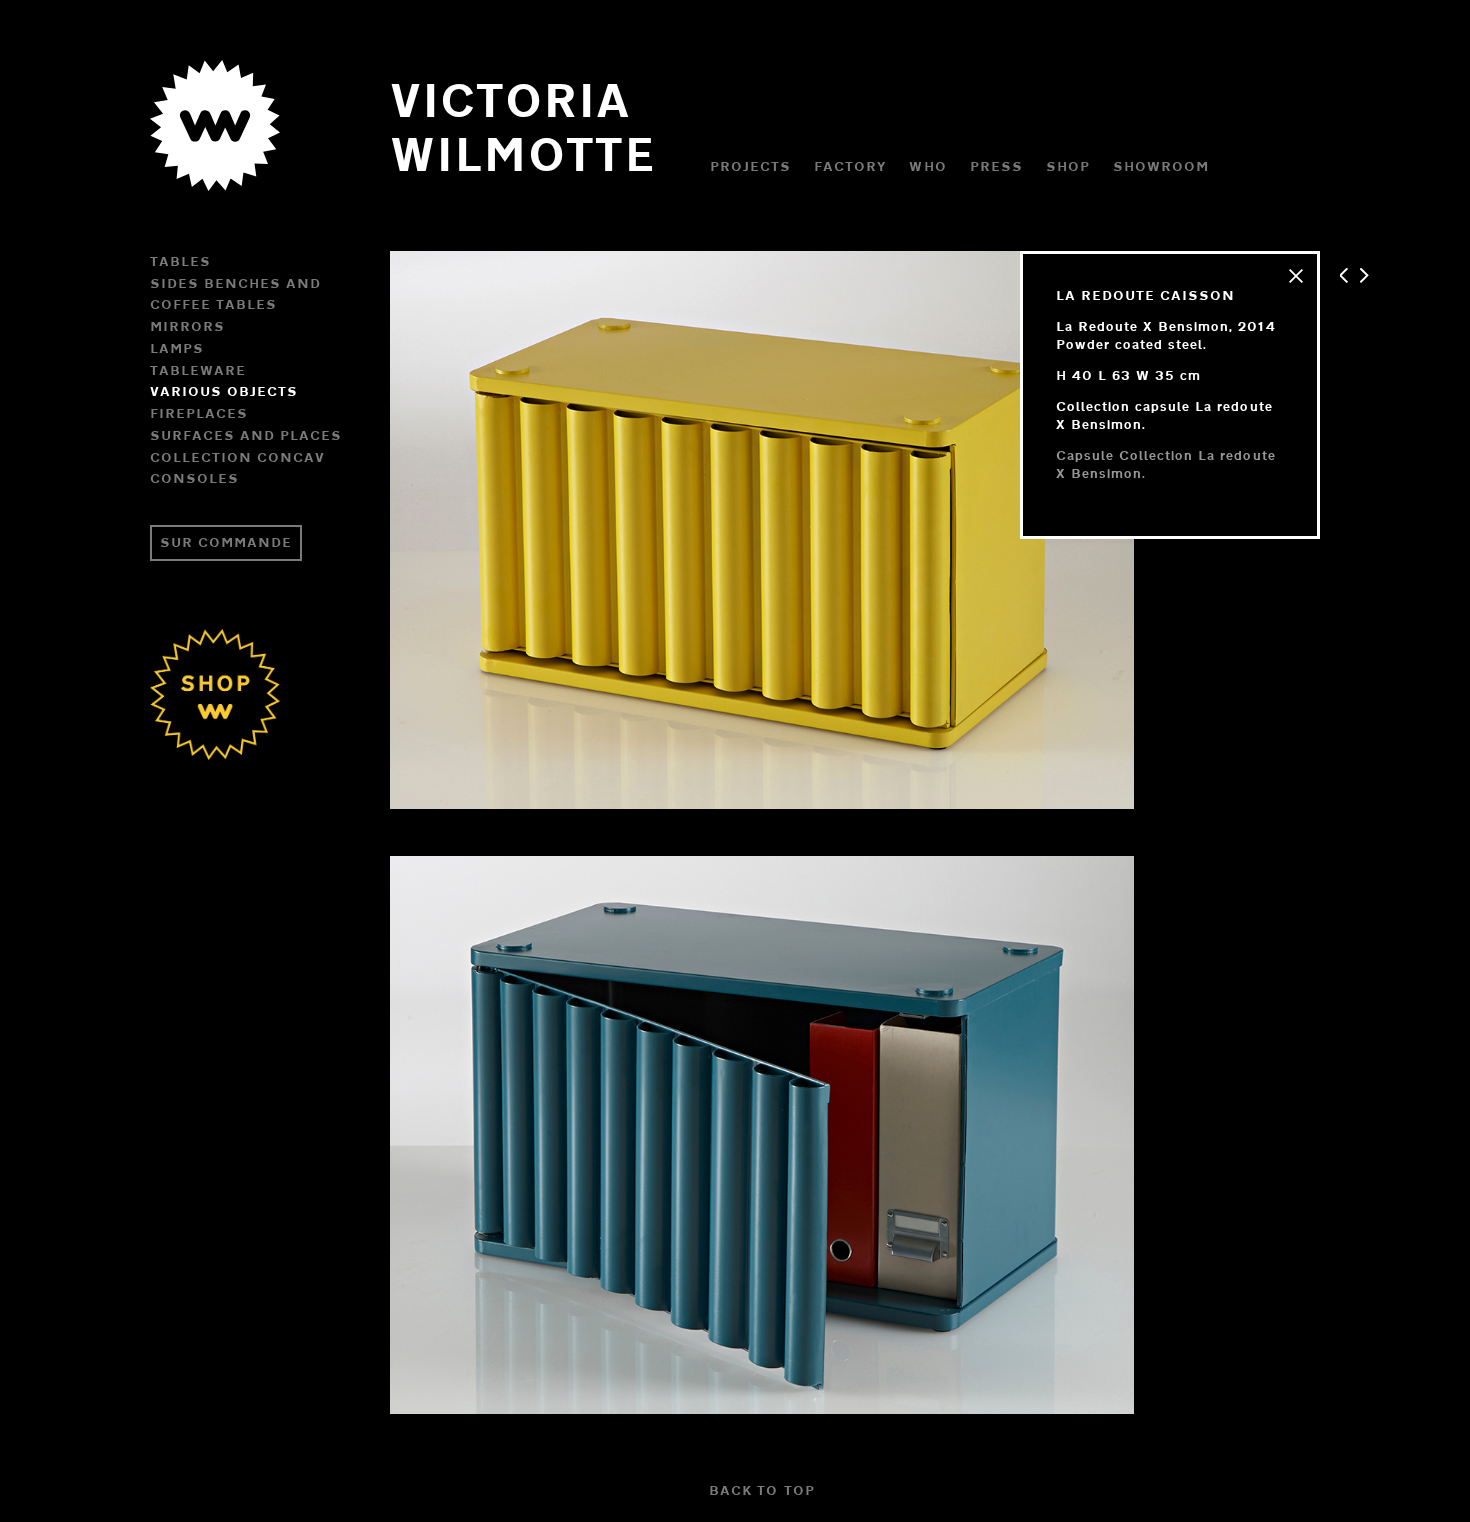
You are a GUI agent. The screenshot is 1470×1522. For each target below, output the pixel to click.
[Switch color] (215, 166)
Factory (850, 166)
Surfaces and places (246, 435)
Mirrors (187, 326)
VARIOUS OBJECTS (224, 391)
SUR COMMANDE (226, 542)
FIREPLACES (199, 413)
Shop (1068, 166)
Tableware (198, 370)
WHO (927, 166)
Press (996, 166)
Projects (750, 166)
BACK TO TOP (761, 1490)
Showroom (1161, 166)
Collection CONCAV (237, 457)
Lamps (177, 348)
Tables (180, 261)
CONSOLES (194, 478)
